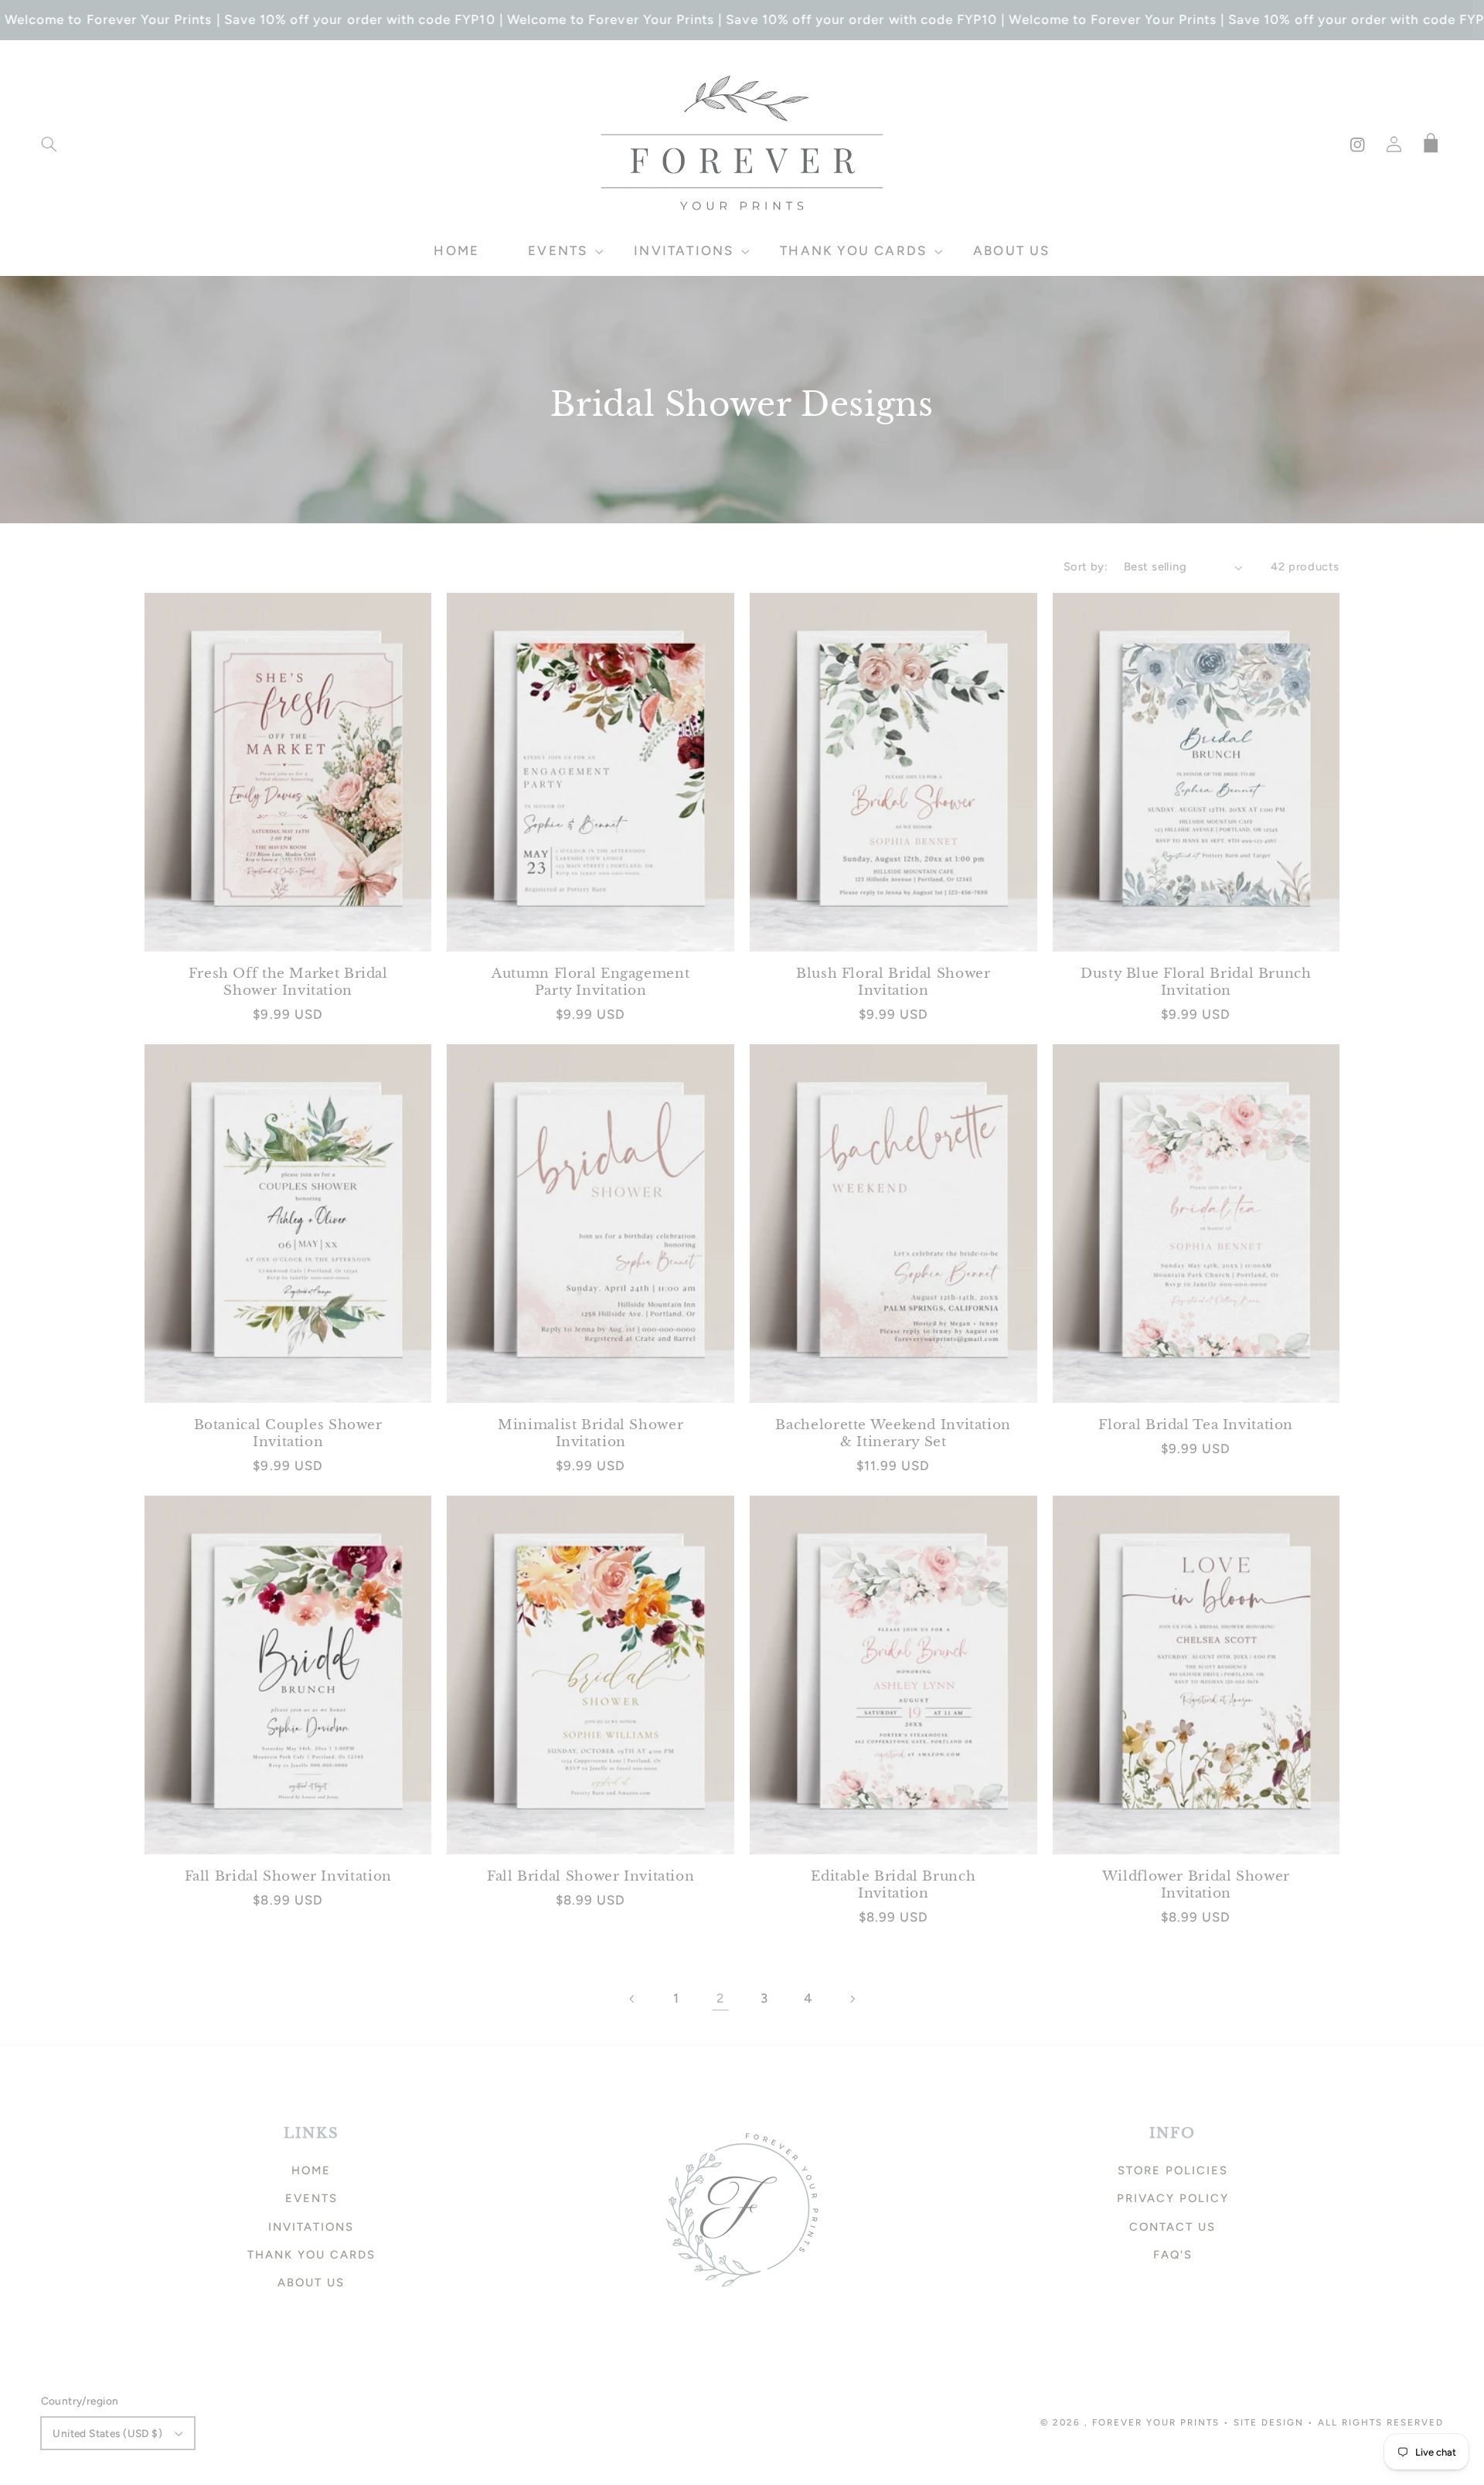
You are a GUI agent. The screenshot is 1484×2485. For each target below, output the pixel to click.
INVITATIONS (311, 2227)
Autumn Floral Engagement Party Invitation (591, 982)
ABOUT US (311, 2282)
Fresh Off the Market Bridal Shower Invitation (288, 982)
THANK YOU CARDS (311, 2255)
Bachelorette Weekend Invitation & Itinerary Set (893, 1433)
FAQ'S (1173, 2255)
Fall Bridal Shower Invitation (288, 1876)
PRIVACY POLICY (1173, 2198)
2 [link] (720, 1998)
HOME (311, 2170)
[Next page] (852, 1999)
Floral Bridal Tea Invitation (1196, 1425)
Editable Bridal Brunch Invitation (893, 1885)
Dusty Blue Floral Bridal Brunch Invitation (1196, 982)
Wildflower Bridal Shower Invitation (1196, 1885)
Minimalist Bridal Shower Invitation (591, 1433)
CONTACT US (1173, 2227)
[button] (49, 145)
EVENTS (311, 2198)
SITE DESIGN (1269, 2422)
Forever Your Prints (1156, 2422)
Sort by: (1086, 567)
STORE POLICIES (1173, 2170)
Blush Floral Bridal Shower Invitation (893, 982)
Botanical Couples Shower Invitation (288, 1433)
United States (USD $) (107, 2433)
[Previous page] (632, 1999)
